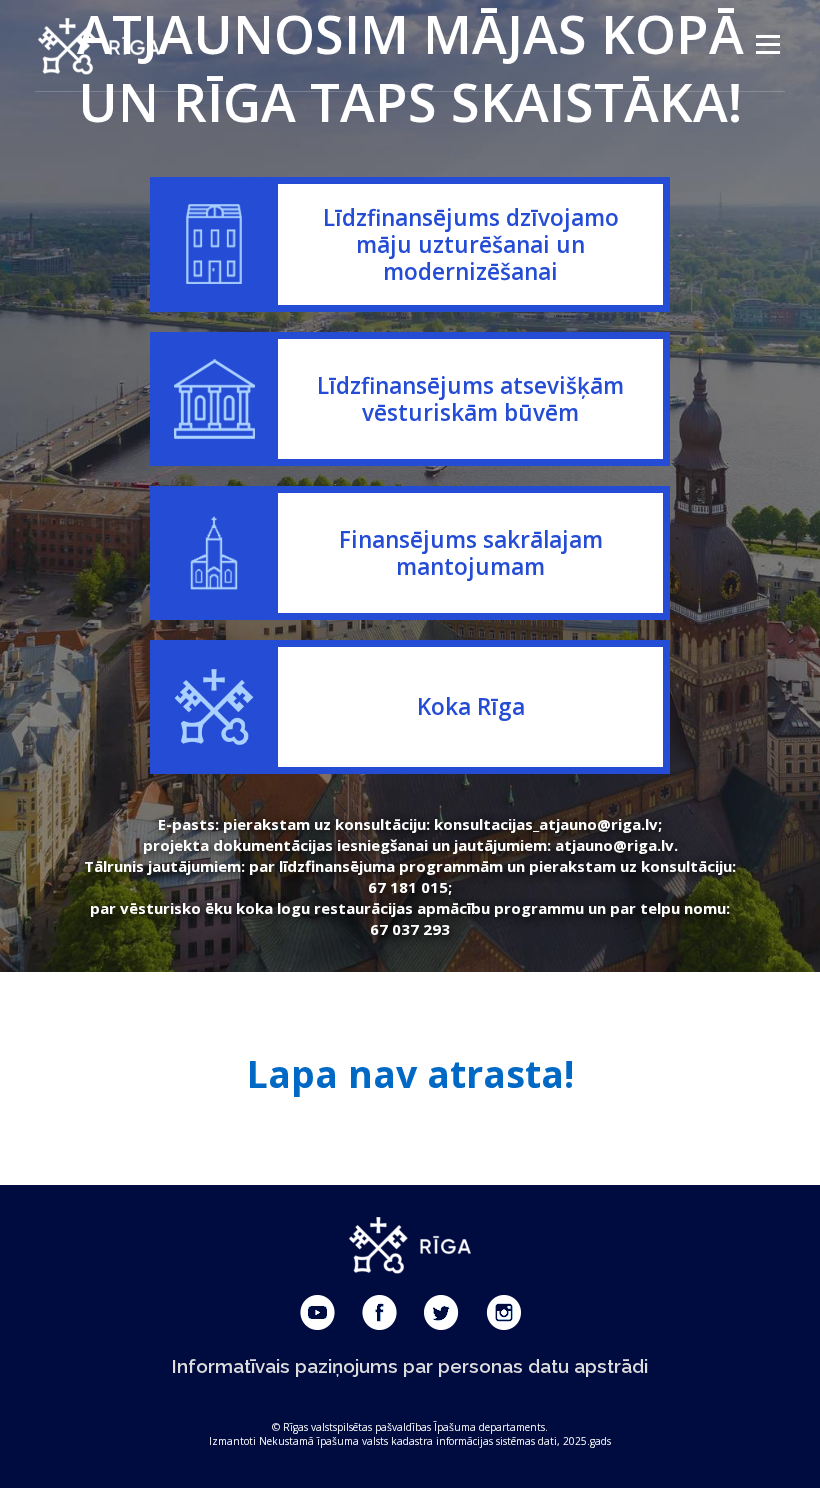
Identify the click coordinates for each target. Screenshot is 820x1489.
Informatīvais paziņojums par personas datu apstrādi (410, 1366)
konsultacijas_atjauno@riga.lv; (548, 824)
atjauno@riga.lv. (616, 845)
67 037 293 (410, 929)
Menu (767, 45)
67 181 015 (408, 887)
